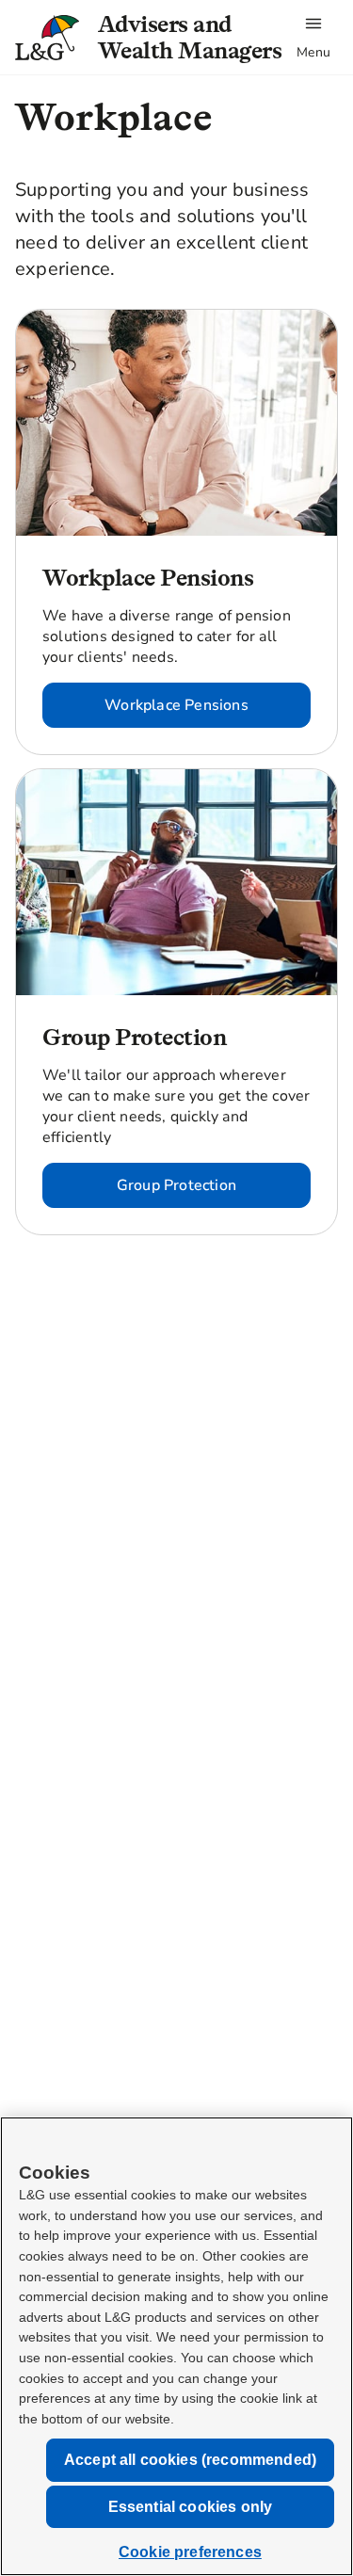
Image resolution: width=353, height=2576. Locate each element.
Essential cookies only (191, 2507)
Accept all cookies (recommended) (190, 2460)
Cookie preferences (190, 2552)
